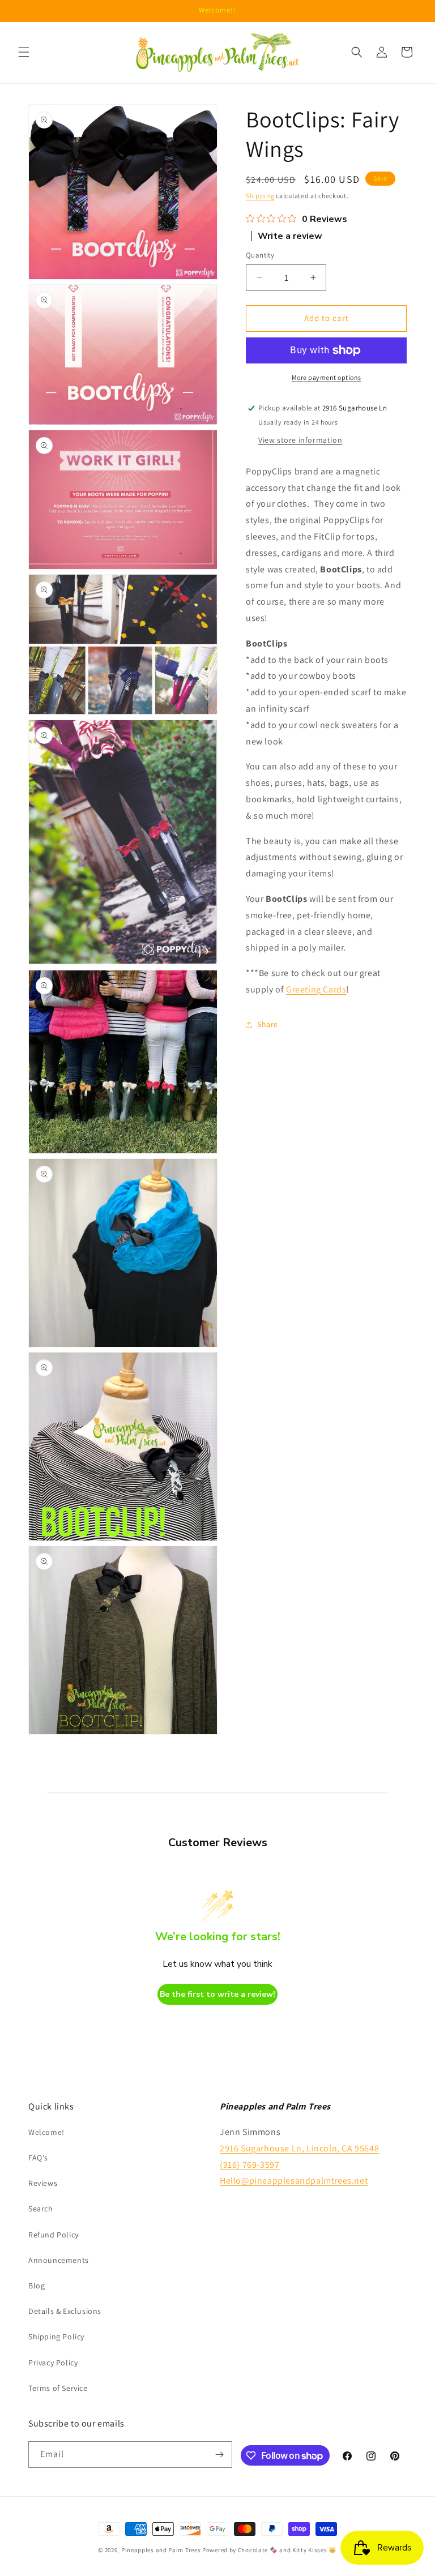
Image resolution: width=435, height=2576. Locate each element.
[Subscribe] (219, 2455)
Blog (37, 2286)
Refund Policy (54, 2235)
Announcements (59, 2260)
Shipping (260, 196)
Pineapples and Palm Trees (161, 2550)
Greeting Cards (316, 989)
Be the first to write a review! (217, 1994)
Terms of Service (58, 2388)
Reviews (43, 2183)
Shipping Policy (56, 2337)
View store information (300, 440)
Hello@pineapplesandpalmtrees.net (294, 2181)
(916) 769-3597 (250, 2165)
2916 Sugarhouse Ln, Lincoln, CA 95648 (299, 2148)
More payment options (327, 377)
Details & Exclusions (65, 2311)
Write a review (290, 236)
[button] (24, 52)
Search (41, 2209)
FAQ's (38, 2158)
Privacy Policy (53, 2363)
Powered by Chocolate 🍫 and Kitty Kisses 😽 (270, 2550)
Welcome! (46, 2132)
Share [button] (268, 1024)
